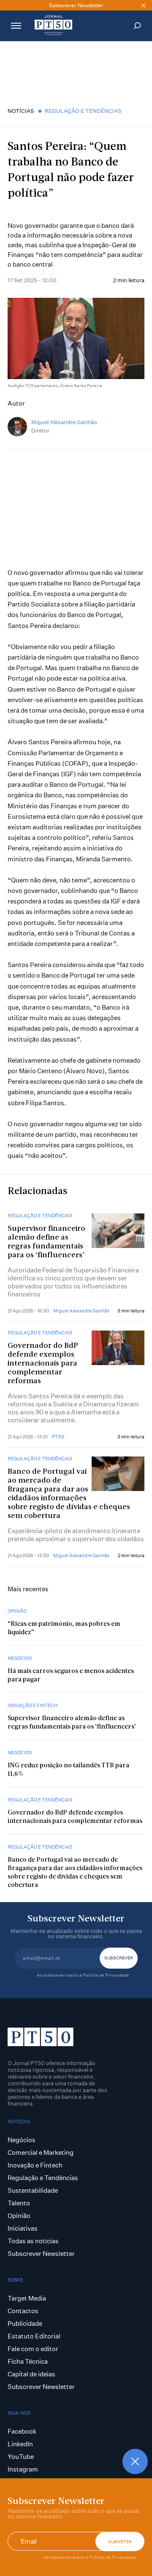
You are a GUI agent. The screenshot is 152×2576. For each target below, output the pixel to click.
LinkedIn (20, 2444)
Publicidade (25, 2323)
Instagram (23, 2469)
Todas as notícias (33, 2241)
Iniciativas (23, 2228)
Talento (19, 2203)
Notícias (21, 111)
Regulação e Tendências (83, 111)
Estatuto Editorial (34, 2336)
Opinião (17, 1611)
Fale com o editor (33, 2349)
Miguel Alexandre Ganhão (64, 422)
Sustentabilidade (33, 2190)
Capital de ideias (31, 2374)
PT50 (58, 1437)
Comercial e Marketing (41, 2152)
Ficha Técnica (28, 2361)
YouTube (21, 2457)
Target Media (27, 2298)
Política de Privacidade (113, 2557)
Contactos (23, 2311)
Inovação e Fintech (33, 1705)
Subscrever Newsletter (41, 2254)
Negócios (20, 1658)
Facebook (22, 2431)
